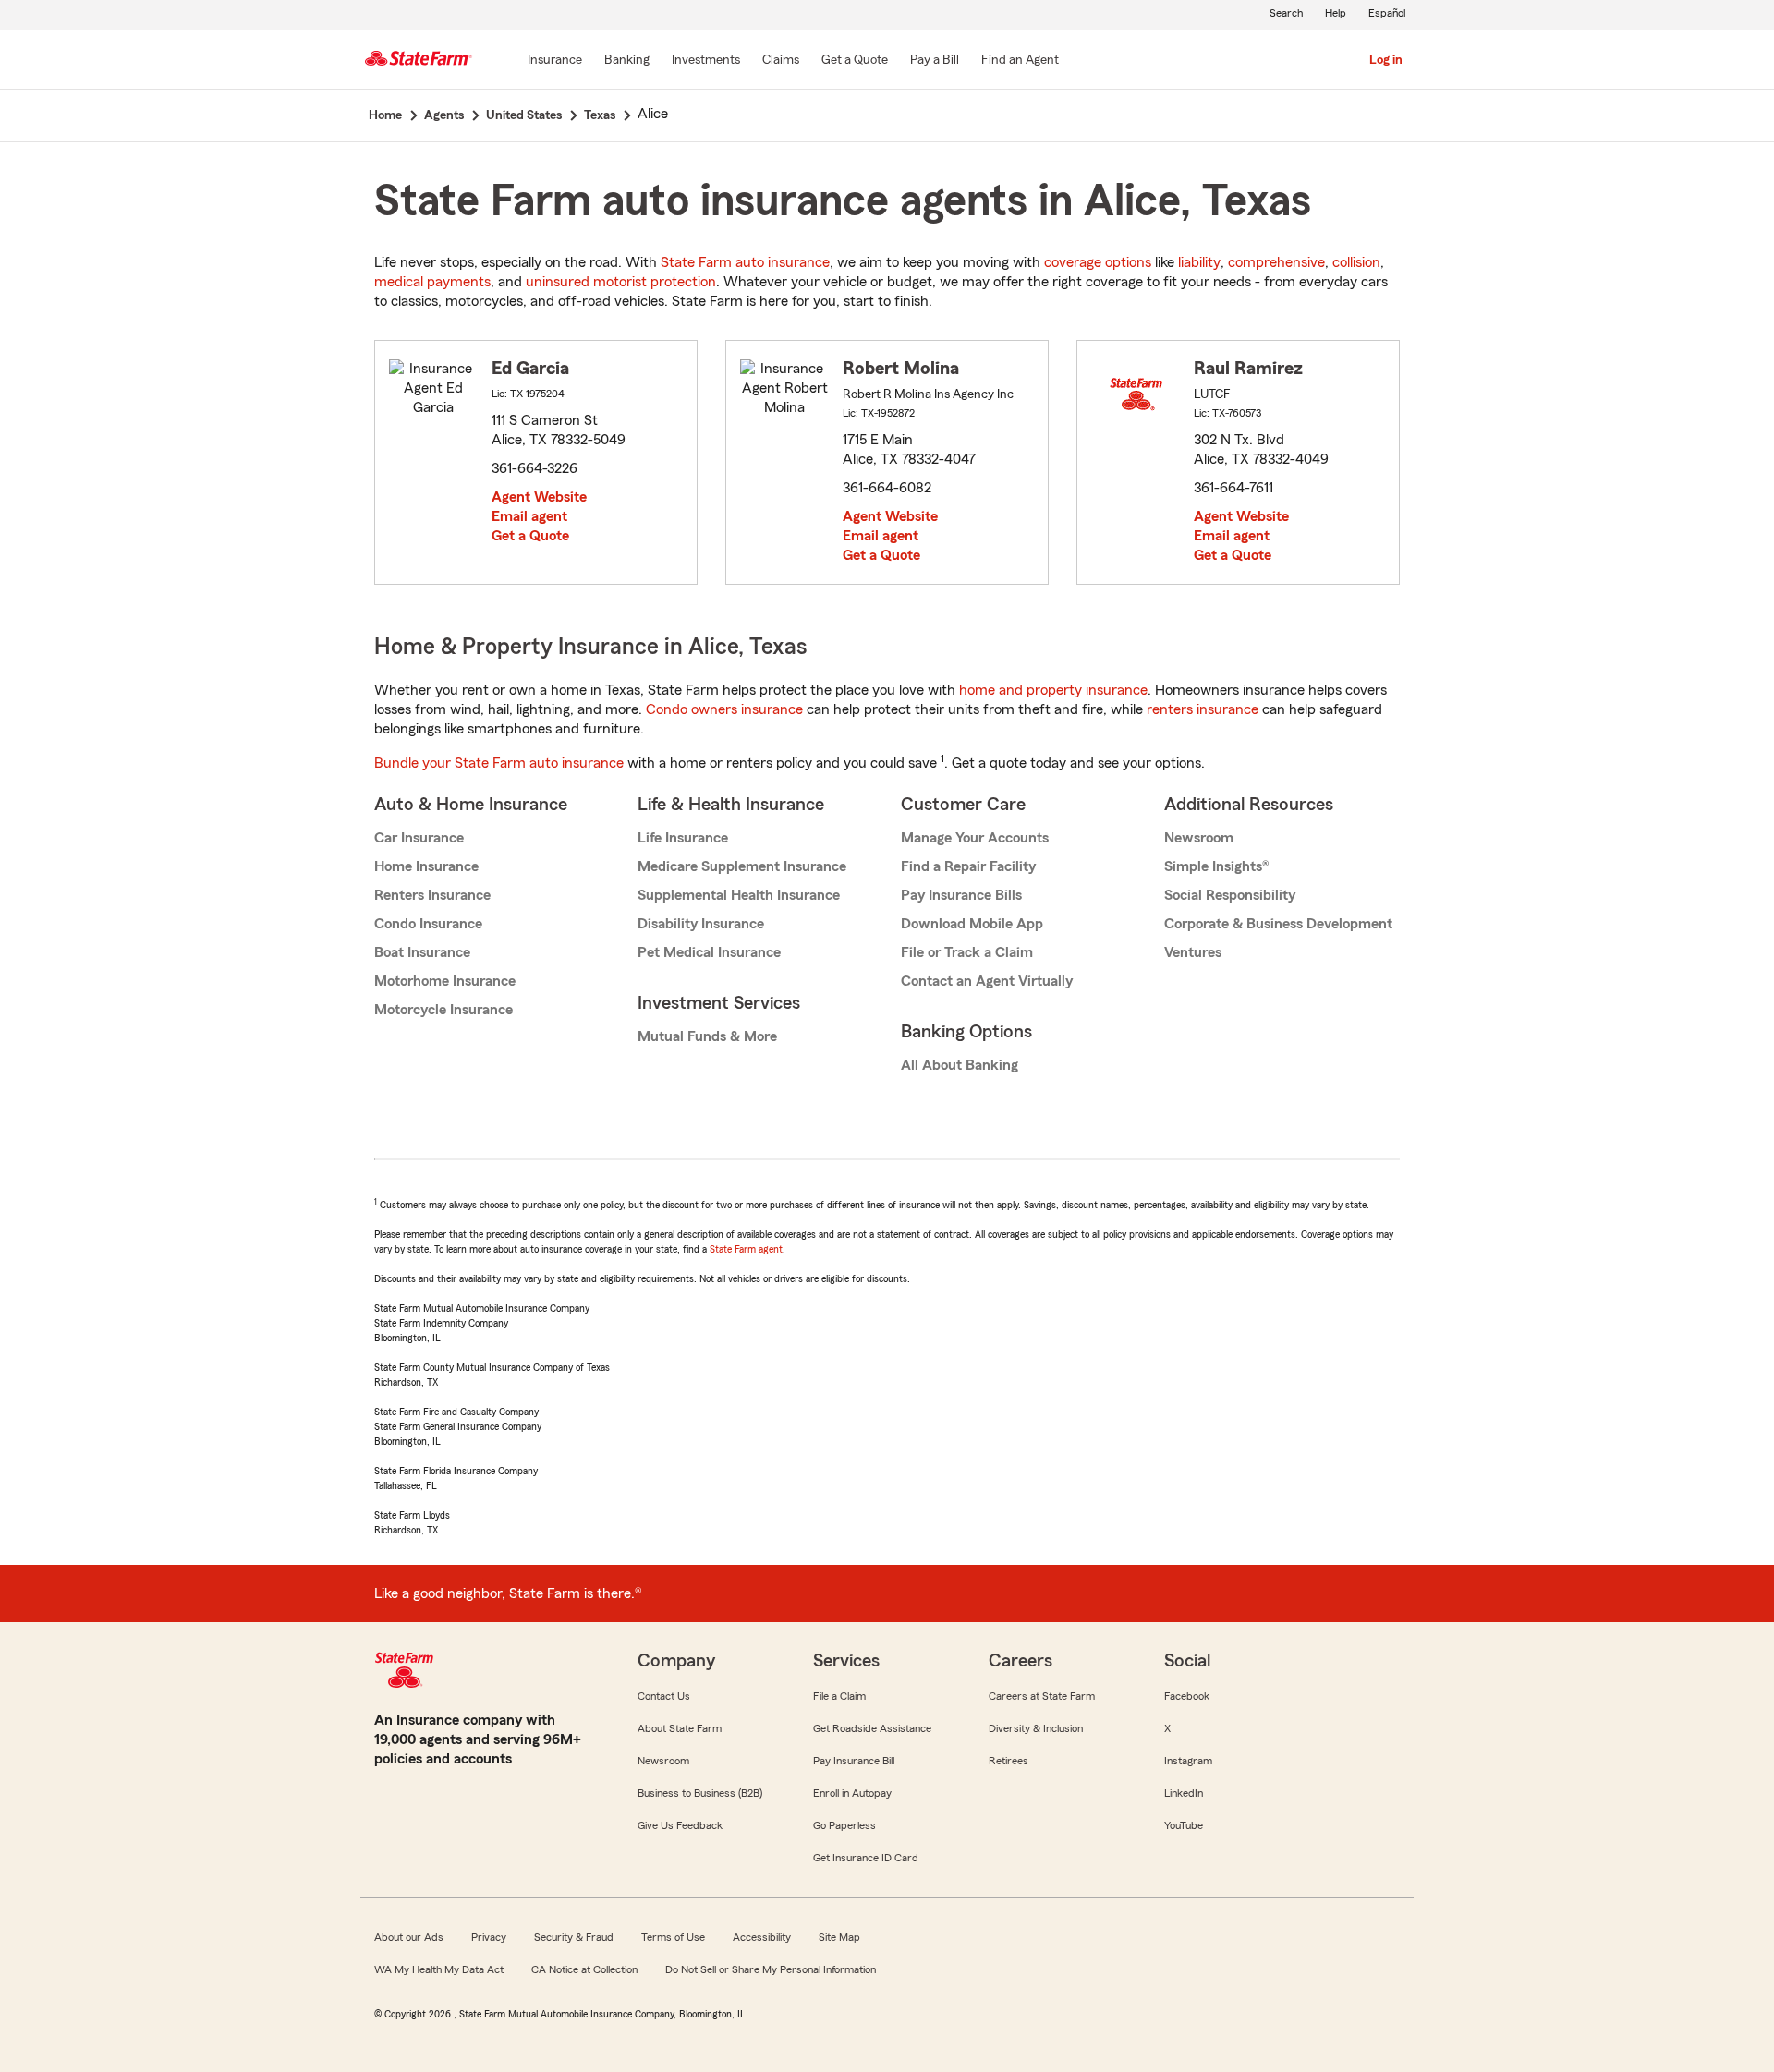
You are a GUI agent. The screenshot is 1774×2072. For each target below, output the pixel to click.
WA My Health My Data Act (439, 1969)
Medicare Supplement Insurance (742, 866)
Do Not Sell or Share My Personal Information (771, 1969)
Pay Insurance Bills (961, 895)
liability (1199, 262)
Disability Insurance (701, 924)
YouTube (1184, 1825)
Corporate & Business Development (1278, 924)
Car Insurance (419, 838)
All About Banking (960, 1065)
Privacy (489, 1937)
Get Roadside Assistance (872, 1728)
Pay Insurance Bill (854, 1761)
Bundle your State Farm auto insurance (499, 763)
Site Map (839, 1937)
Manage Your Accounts (975, 838)
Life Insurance (683, 838)
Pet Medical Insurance (709, 952)
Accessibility (762, 1937)
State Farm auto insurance (745, 262)
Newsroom (1199, 838)
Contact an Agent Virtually (987, 981)
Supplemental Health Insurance (739, 895)
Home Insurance (426, 866)
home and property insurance (1053, 690)
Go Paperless (844, 1825)
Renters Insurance (432, 895)
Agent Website (539, 497)
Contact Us (664, 1696)
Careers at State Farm (1042, 1696)
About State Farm (680, 1728)
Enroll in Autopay (852, 1793)
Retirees (1009, 1761)
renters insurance (1203, 709)
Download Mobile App (972, 924)
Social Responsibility (1230, 895)
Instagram (1188, 1761)
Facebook (1187, 1696)
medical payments (432, 282)
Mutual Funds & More (707, 1036)
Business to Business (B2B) (700, 1793)
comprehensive (1276, 262)
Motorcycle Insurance (443, 1010)
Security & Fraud (574, 1937)
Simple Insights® (1216, 866)
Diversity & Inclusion (1036, 1728)
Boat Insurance (422, 952)
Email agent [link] (529, 516)
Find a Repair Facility (968, 866)
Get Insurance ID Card (866, 1858)
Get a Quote (530, 536)
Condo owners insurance (724, 709)
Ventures (1193, 952)
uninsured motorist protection (621, 282)
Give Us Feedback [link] (680, 1825)
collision (1356, 262)
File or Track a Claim (967, 952)
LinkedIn (1184, 1793)
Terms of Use (673, 1937)
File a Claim (839, 1696)
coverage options (1098, 262)
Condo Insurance (428, 924)
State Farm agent (746, 1249)
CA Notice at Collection (584, 1969)
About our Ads (409, 1937)
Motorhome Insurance (445, 981)
